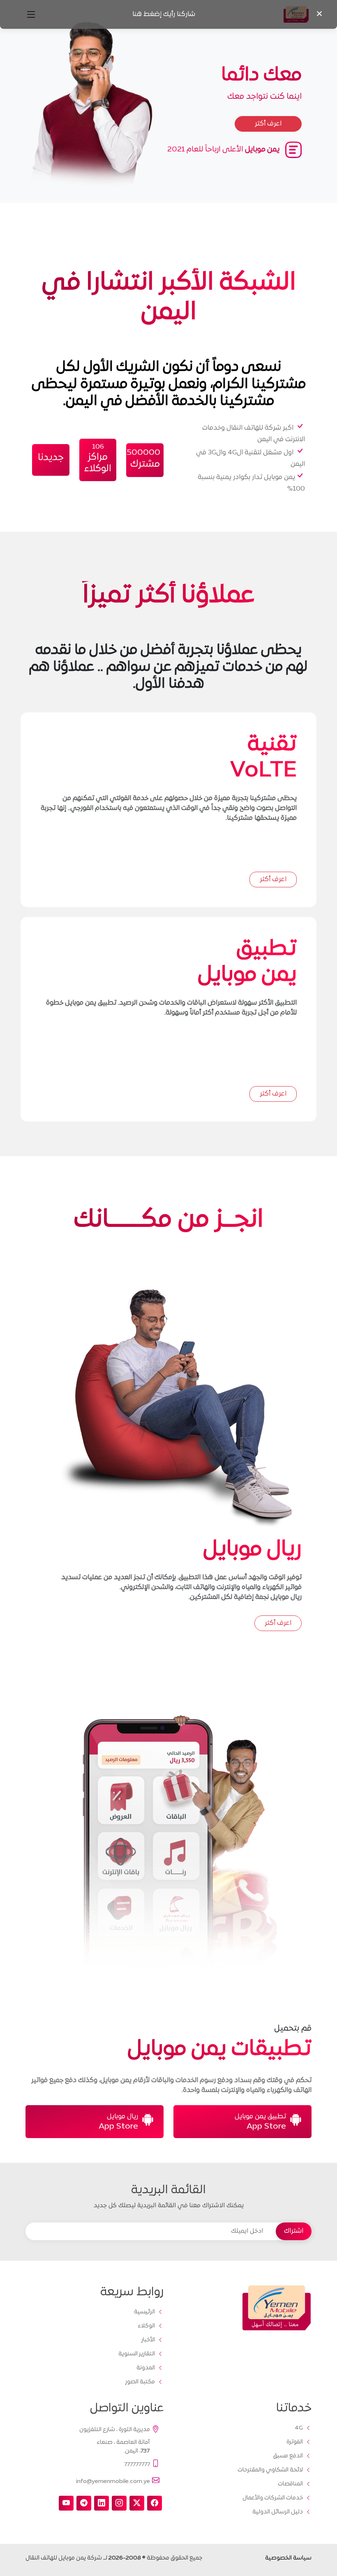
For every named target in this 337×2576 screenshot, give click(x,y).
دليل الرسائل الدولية (278, 2512)
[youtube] (66, 2503)
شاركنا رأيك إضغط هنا (164, 14)
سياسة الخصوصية (288, 2558)
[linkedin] (102, 2503)
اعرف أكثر (273, 880)
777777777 (137, 2465)
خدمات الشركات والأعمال (273, 2498)
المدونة (146, 2368)
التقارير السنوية (137, 2354)
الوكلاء (146, 2326)
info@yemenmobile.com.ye (113, 2482)
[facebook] (155, 2503)
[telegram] (84, 2503)
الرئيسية (144, 2312)
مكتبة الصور (140, 2382)
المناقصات (290, 2484)
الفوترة (295, 2442)
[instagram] (119, 2503)
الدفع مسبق (288, 2456)
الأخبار (148, 2340)
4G (299, 2428)
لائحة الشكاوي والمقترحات (270, 2470)
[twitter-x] (137, 2503)
